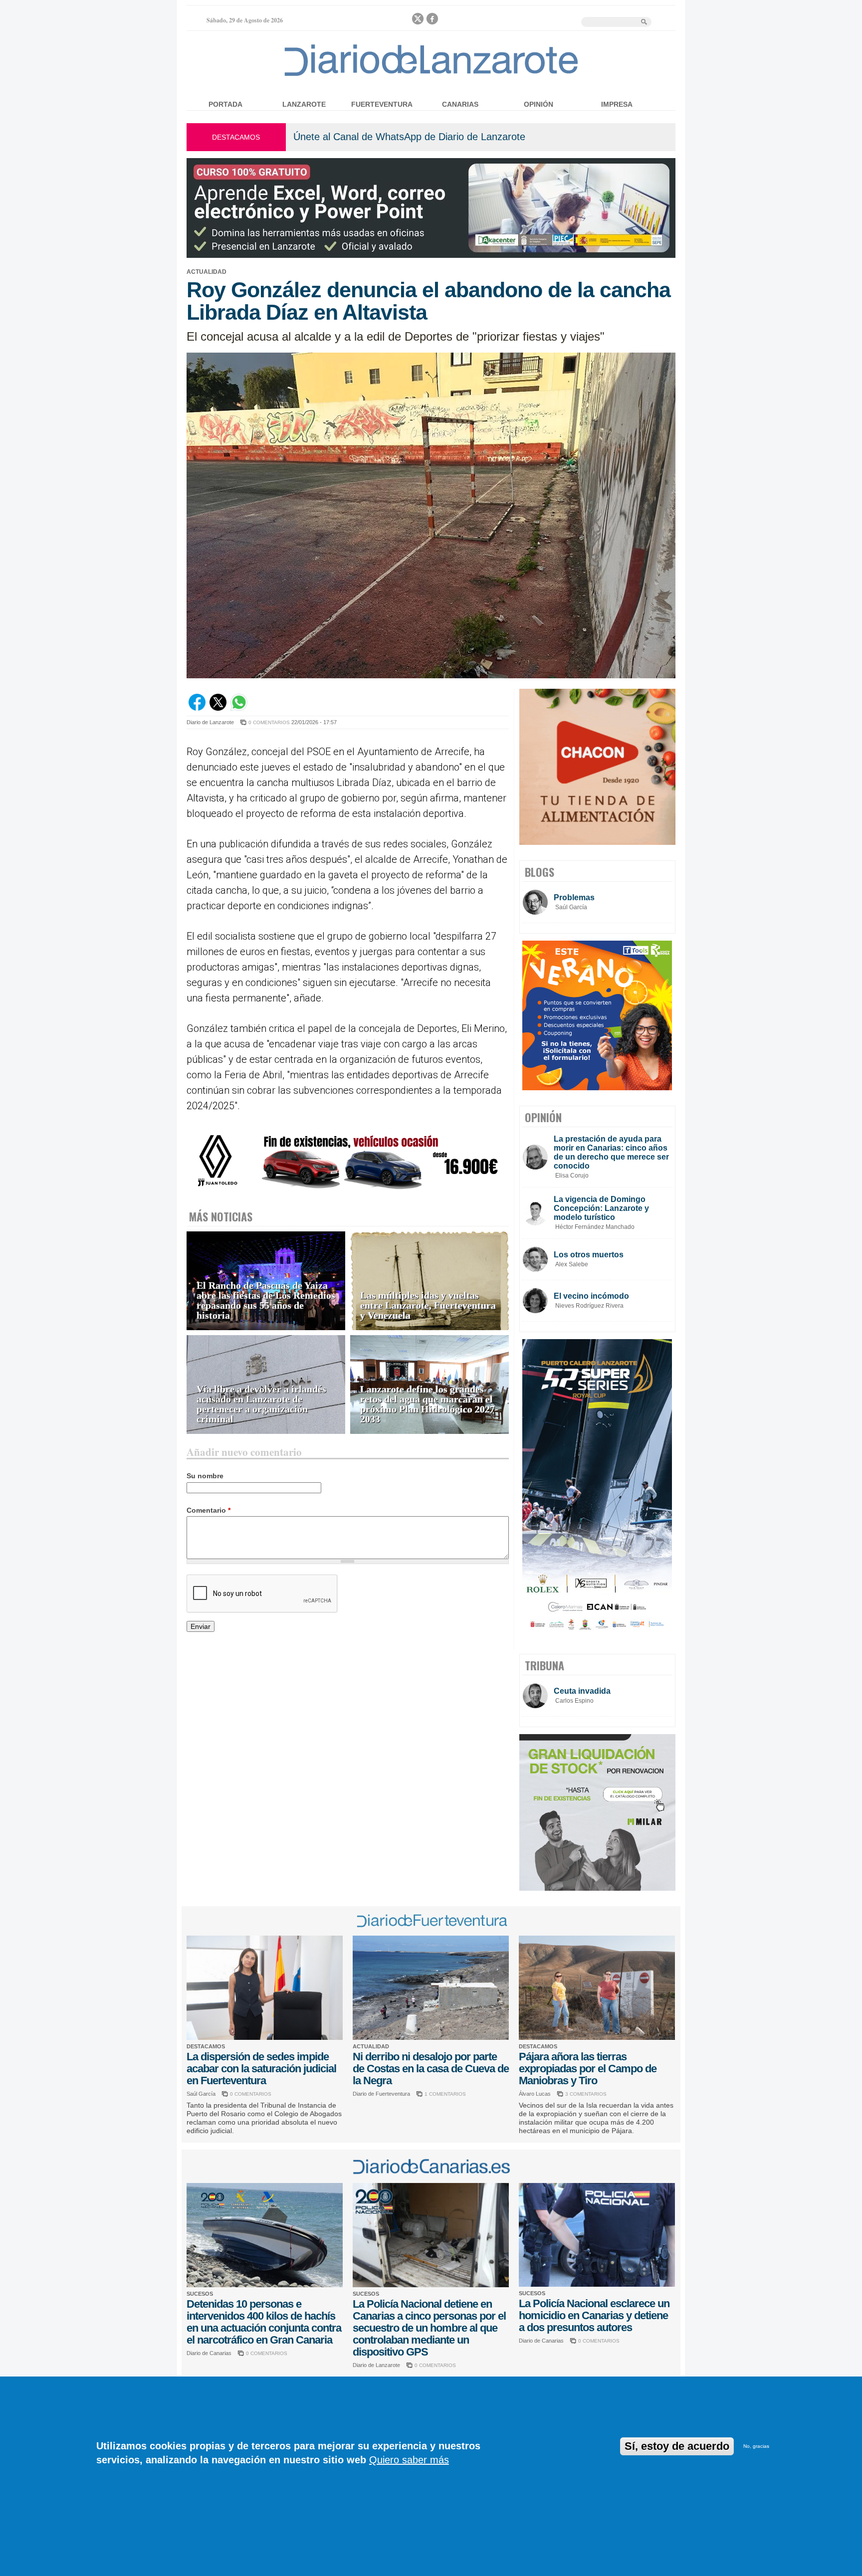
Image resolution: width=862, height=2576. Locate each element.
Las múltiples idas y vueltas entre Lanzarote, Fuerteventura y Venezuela (428, 1305)
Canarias (460, 104)
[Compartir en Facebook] (197, 708)
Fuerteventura (382, 104)
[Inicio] (431, 76)
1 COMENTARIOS (445, 2094)
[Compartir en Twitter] (218, 708)
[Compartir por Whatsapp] (239, 708)
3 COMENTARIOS (586, 2094)
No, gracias (756, 2446)
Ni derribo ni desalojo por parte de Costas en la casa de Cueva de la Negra (431, 2069)
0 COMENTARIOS (269, 722)
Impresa (617, 104)
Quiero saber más (409, 2460)
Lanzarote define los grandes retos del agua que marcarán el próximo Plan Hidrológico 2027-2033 (429, 1404)
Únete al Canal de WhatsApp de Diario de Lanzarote (409, 137)
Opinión (539, 104)
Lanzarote (304, 104)
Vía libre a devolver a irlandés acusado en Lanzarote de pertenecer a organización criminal (261, 1404)
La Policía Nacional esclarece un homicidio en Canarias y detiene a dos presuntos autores (594, 2315)
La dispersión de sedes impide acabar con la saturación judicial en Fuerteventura (261, 2069)
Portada (225, 104)
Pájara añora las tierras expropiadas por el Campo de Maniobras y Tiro (588, 2069)
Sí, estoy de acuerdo (677, 2446)
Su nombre (205, 1476)
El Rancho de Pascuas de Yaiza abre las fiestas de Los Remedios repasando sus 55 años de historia (266, 1300)
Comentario (209, 1510)
